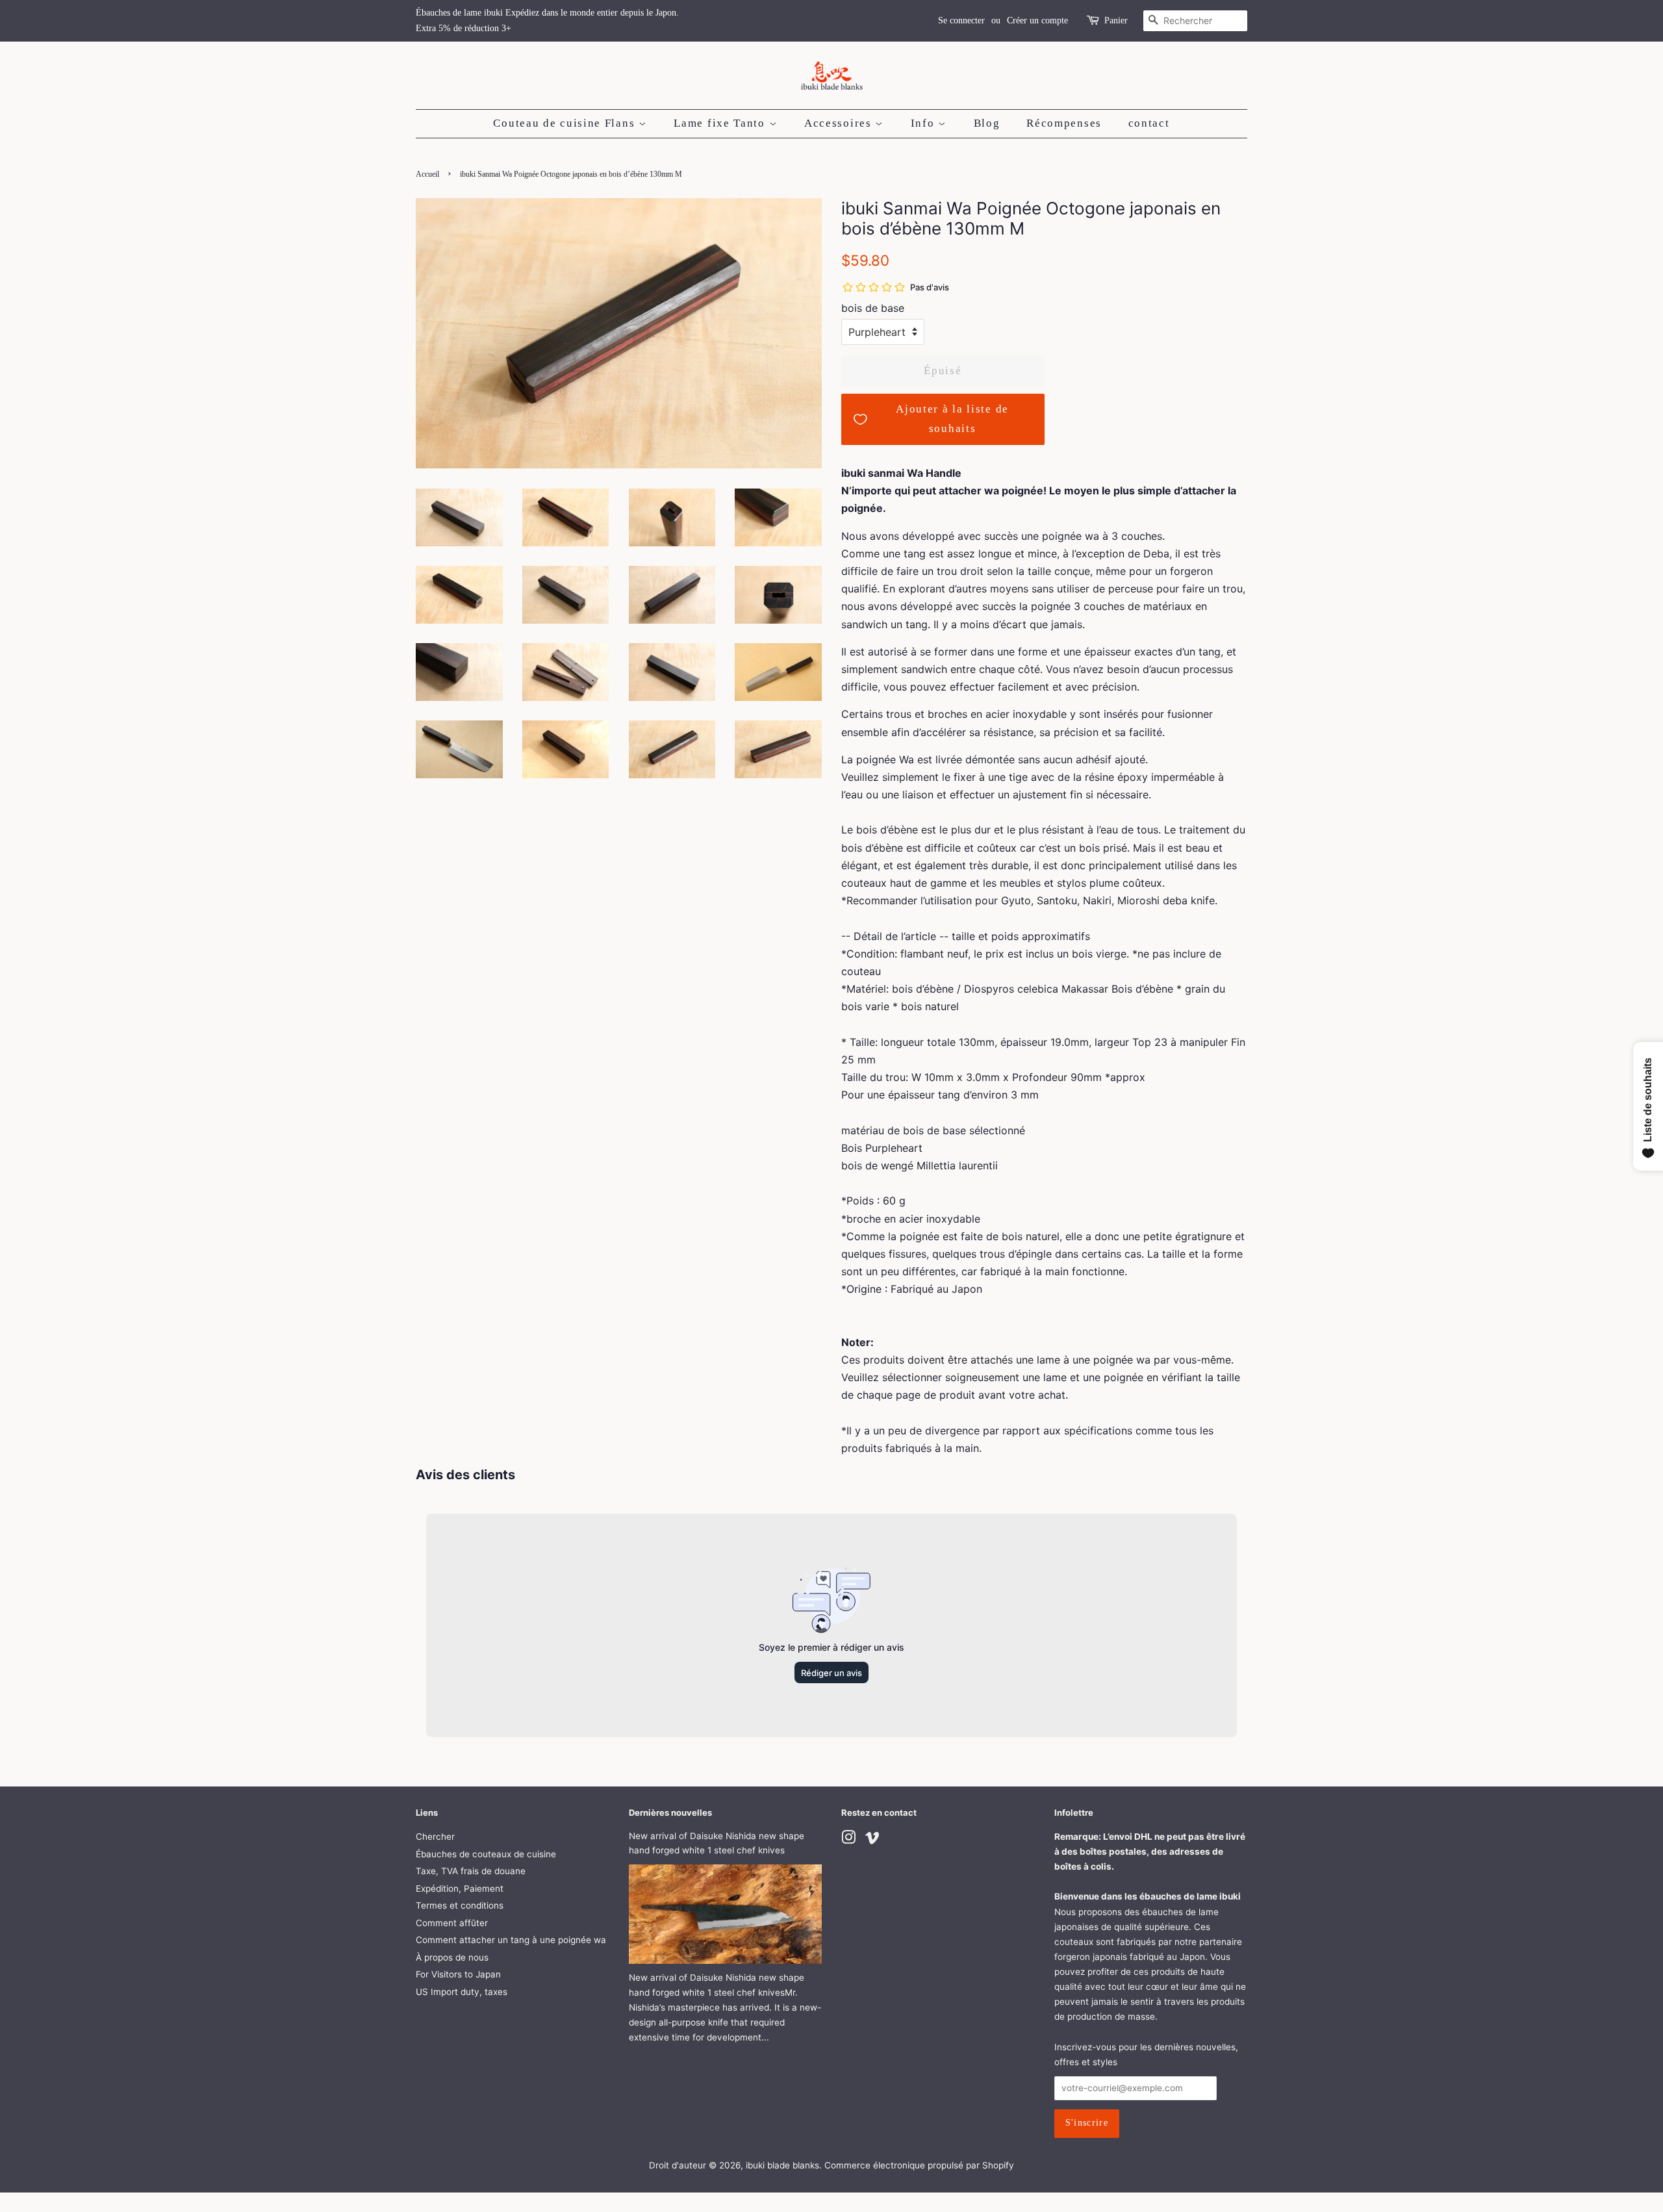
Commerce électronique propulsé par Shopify (919, 2165)
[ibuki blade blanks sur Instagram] (848, 1840)
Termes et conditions (460, 1905)
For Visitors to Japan (458, 1974)
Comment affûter (452, 1923)
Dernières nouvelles (670, 1812)
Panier (1116, 20)
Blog (987, 123)
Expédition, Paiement (460, 1888)
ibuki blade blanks (782, 2165)
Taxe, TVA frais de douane (471, 1871)
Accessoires (840, 123)
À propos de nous (452, 1957)
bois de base (873, 308)
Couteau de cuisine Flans (566, 123)
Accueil (427, 174)
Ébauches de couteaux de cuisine (486, 1854)
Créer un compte (1037, 20)
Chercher (435, 1837)
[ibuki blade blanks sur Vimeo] (872, 1840)
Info (925, 123)
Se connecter (961, 20)
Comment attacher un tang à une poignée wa (511, 1940)
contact (1149, 123)
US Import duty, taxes (462, 1992)
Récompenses (1064, 123)
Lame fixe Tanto (721, 123)
